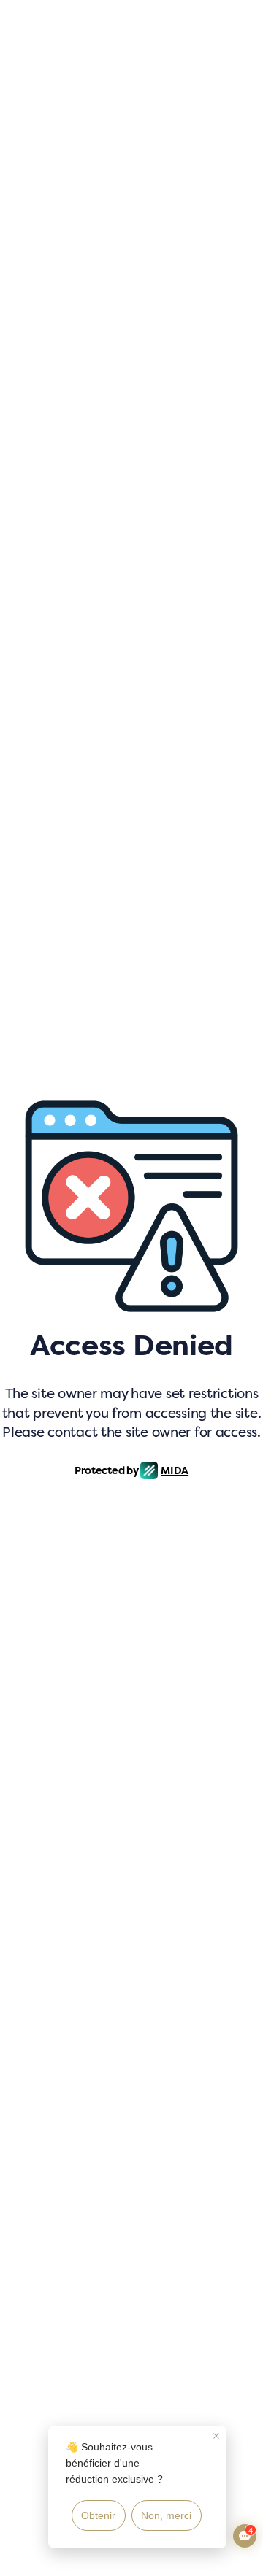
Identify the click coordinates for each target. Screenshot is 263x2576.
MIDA (175, 1470)
